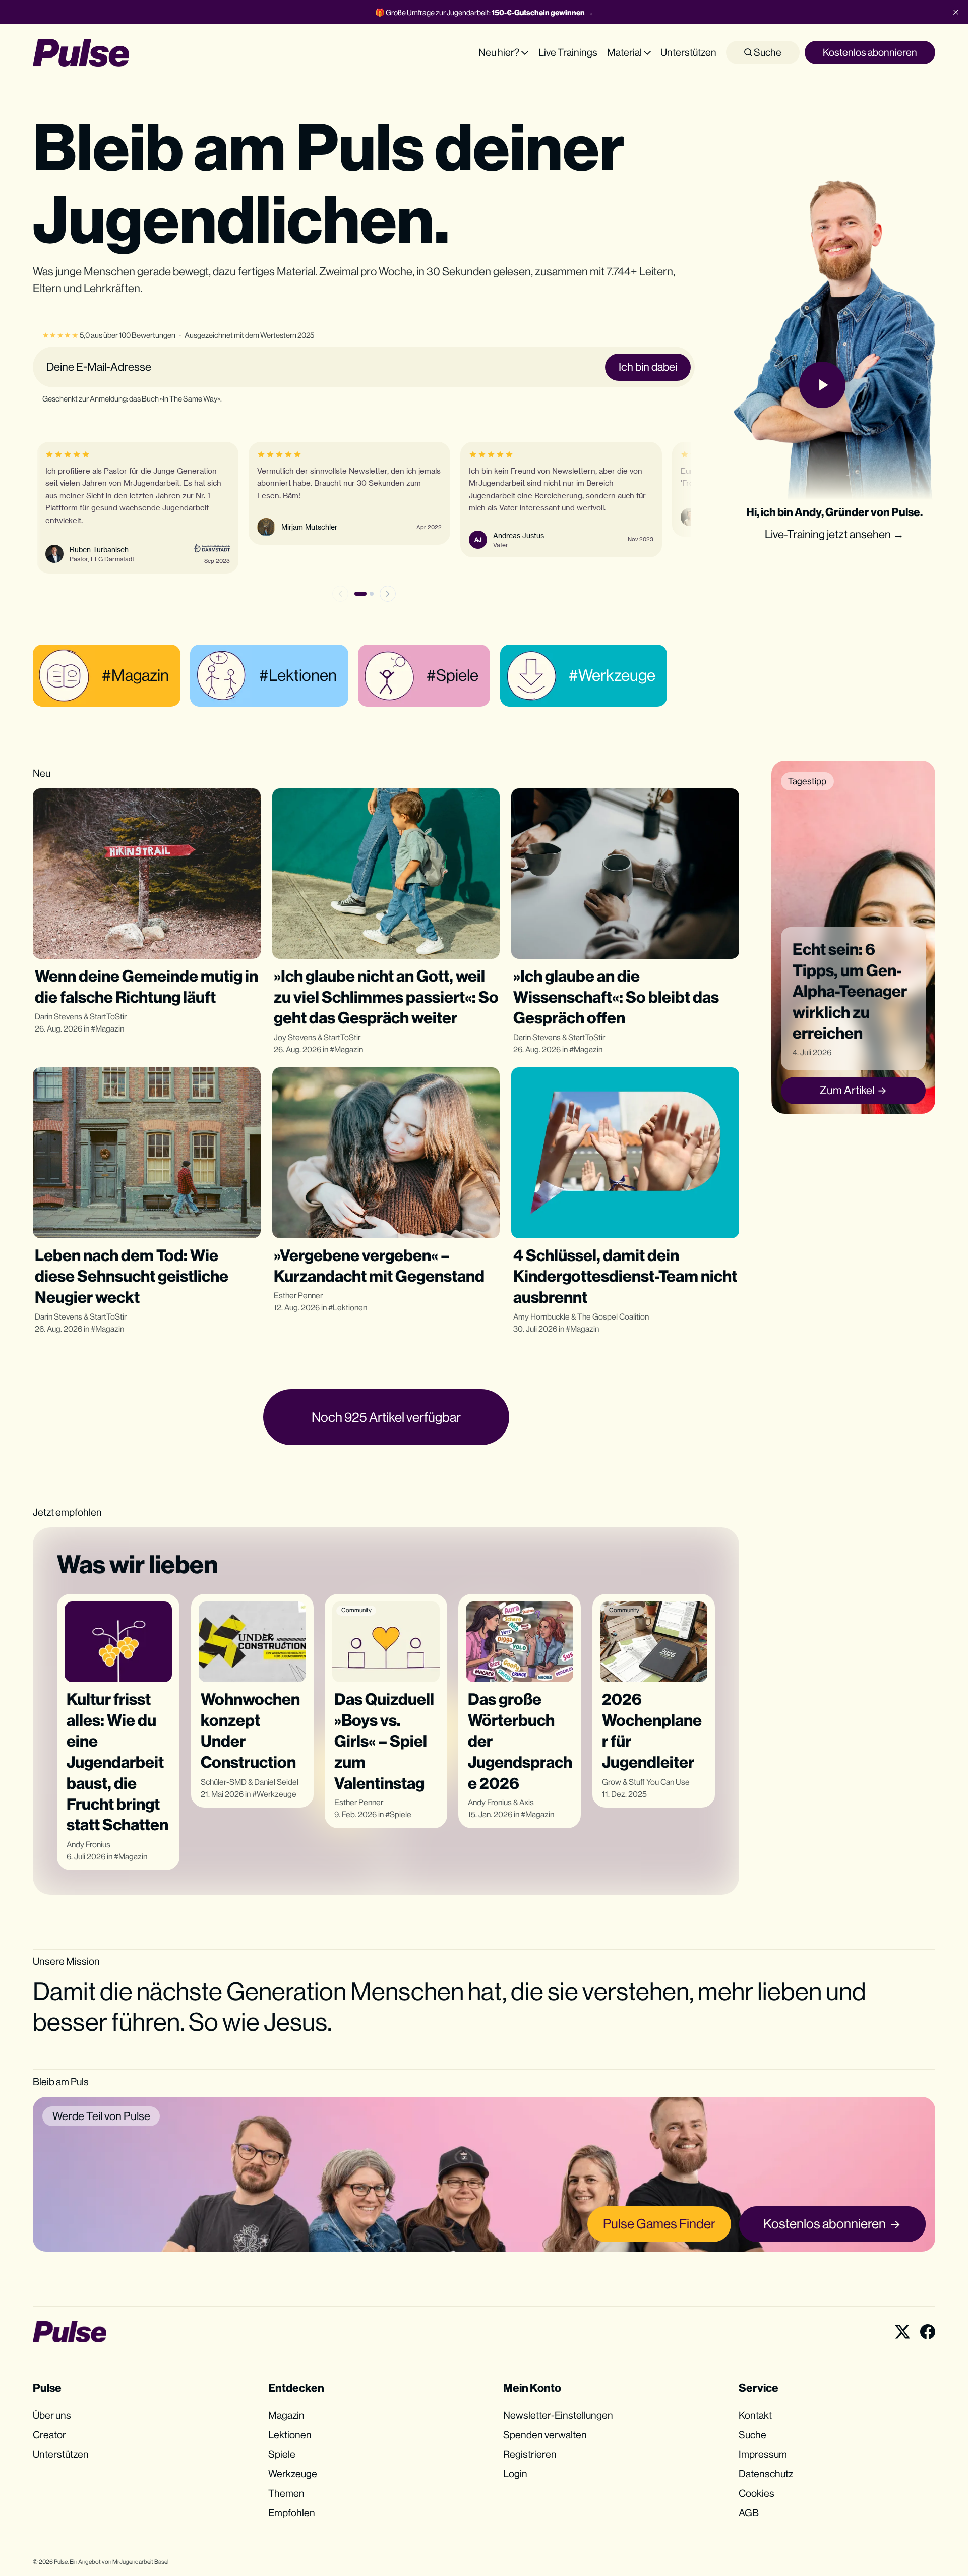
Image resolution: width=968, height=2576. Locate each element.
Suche (767, 52)
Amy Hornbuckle (541, 1317)
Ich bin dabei (648, 367)
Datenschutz (766, 2473)
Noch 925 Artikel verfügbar (386, 1417)
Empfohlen (292, 2513)
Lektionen (350, 1308)
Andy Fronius (88, 1844)
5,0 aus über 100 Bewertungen (109, 335)
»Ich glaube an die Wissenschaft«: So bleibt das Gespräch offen (616, 997)
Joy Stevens (295, 1037)
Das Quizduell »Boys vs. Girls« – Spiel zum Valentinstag (384, 1741)
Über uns (52, 2415)
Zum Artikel (847, 1090)
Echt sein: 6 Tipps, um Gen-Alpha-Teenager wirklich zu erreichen (850, 991)
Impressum (763, 2454)
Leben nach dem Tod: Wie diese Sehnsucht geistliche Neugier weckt (132, 1276)
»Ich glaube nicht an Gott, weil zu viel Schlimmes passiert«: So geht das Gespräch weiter (386, 997)
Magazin (110, 1029)
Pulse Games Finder (659, 2224)
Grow (612, 1782)
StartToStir (108, 1017)
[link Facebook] (928, 2332)
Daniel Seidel (276, 1782)
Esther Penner (298, 1296)
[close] (956, 12)
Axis (527, 1802)
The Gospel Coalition (613, 1317)
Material (624, 52)
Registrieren (530, 2454)
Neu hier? (499, 52)
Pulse (61, 2562)
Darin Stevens (58, 1017)
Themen (286, 2493)
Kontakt (755, 2415)
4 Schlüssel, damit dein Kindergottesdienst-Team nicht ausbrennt (625, 1276)
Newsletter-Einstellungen (558, 2415)
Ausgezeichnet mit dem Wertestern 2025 (249, 335)
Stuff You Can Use (659, 1782)
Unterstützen (688, 52)
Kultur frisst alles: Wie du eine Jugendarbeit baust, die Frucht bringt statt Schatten (117, 1762)
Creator (49, 2435)
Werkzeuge (277, 1794)
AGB (749, 2513)
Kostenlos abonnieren (870, 52)
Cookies (757, 2493)
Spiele (401, 1815)
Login (515, 2473)
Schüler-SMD (224, 1782)
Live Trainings (568, 52)
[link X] (902, 2332)
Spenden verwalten (545, 2435)
